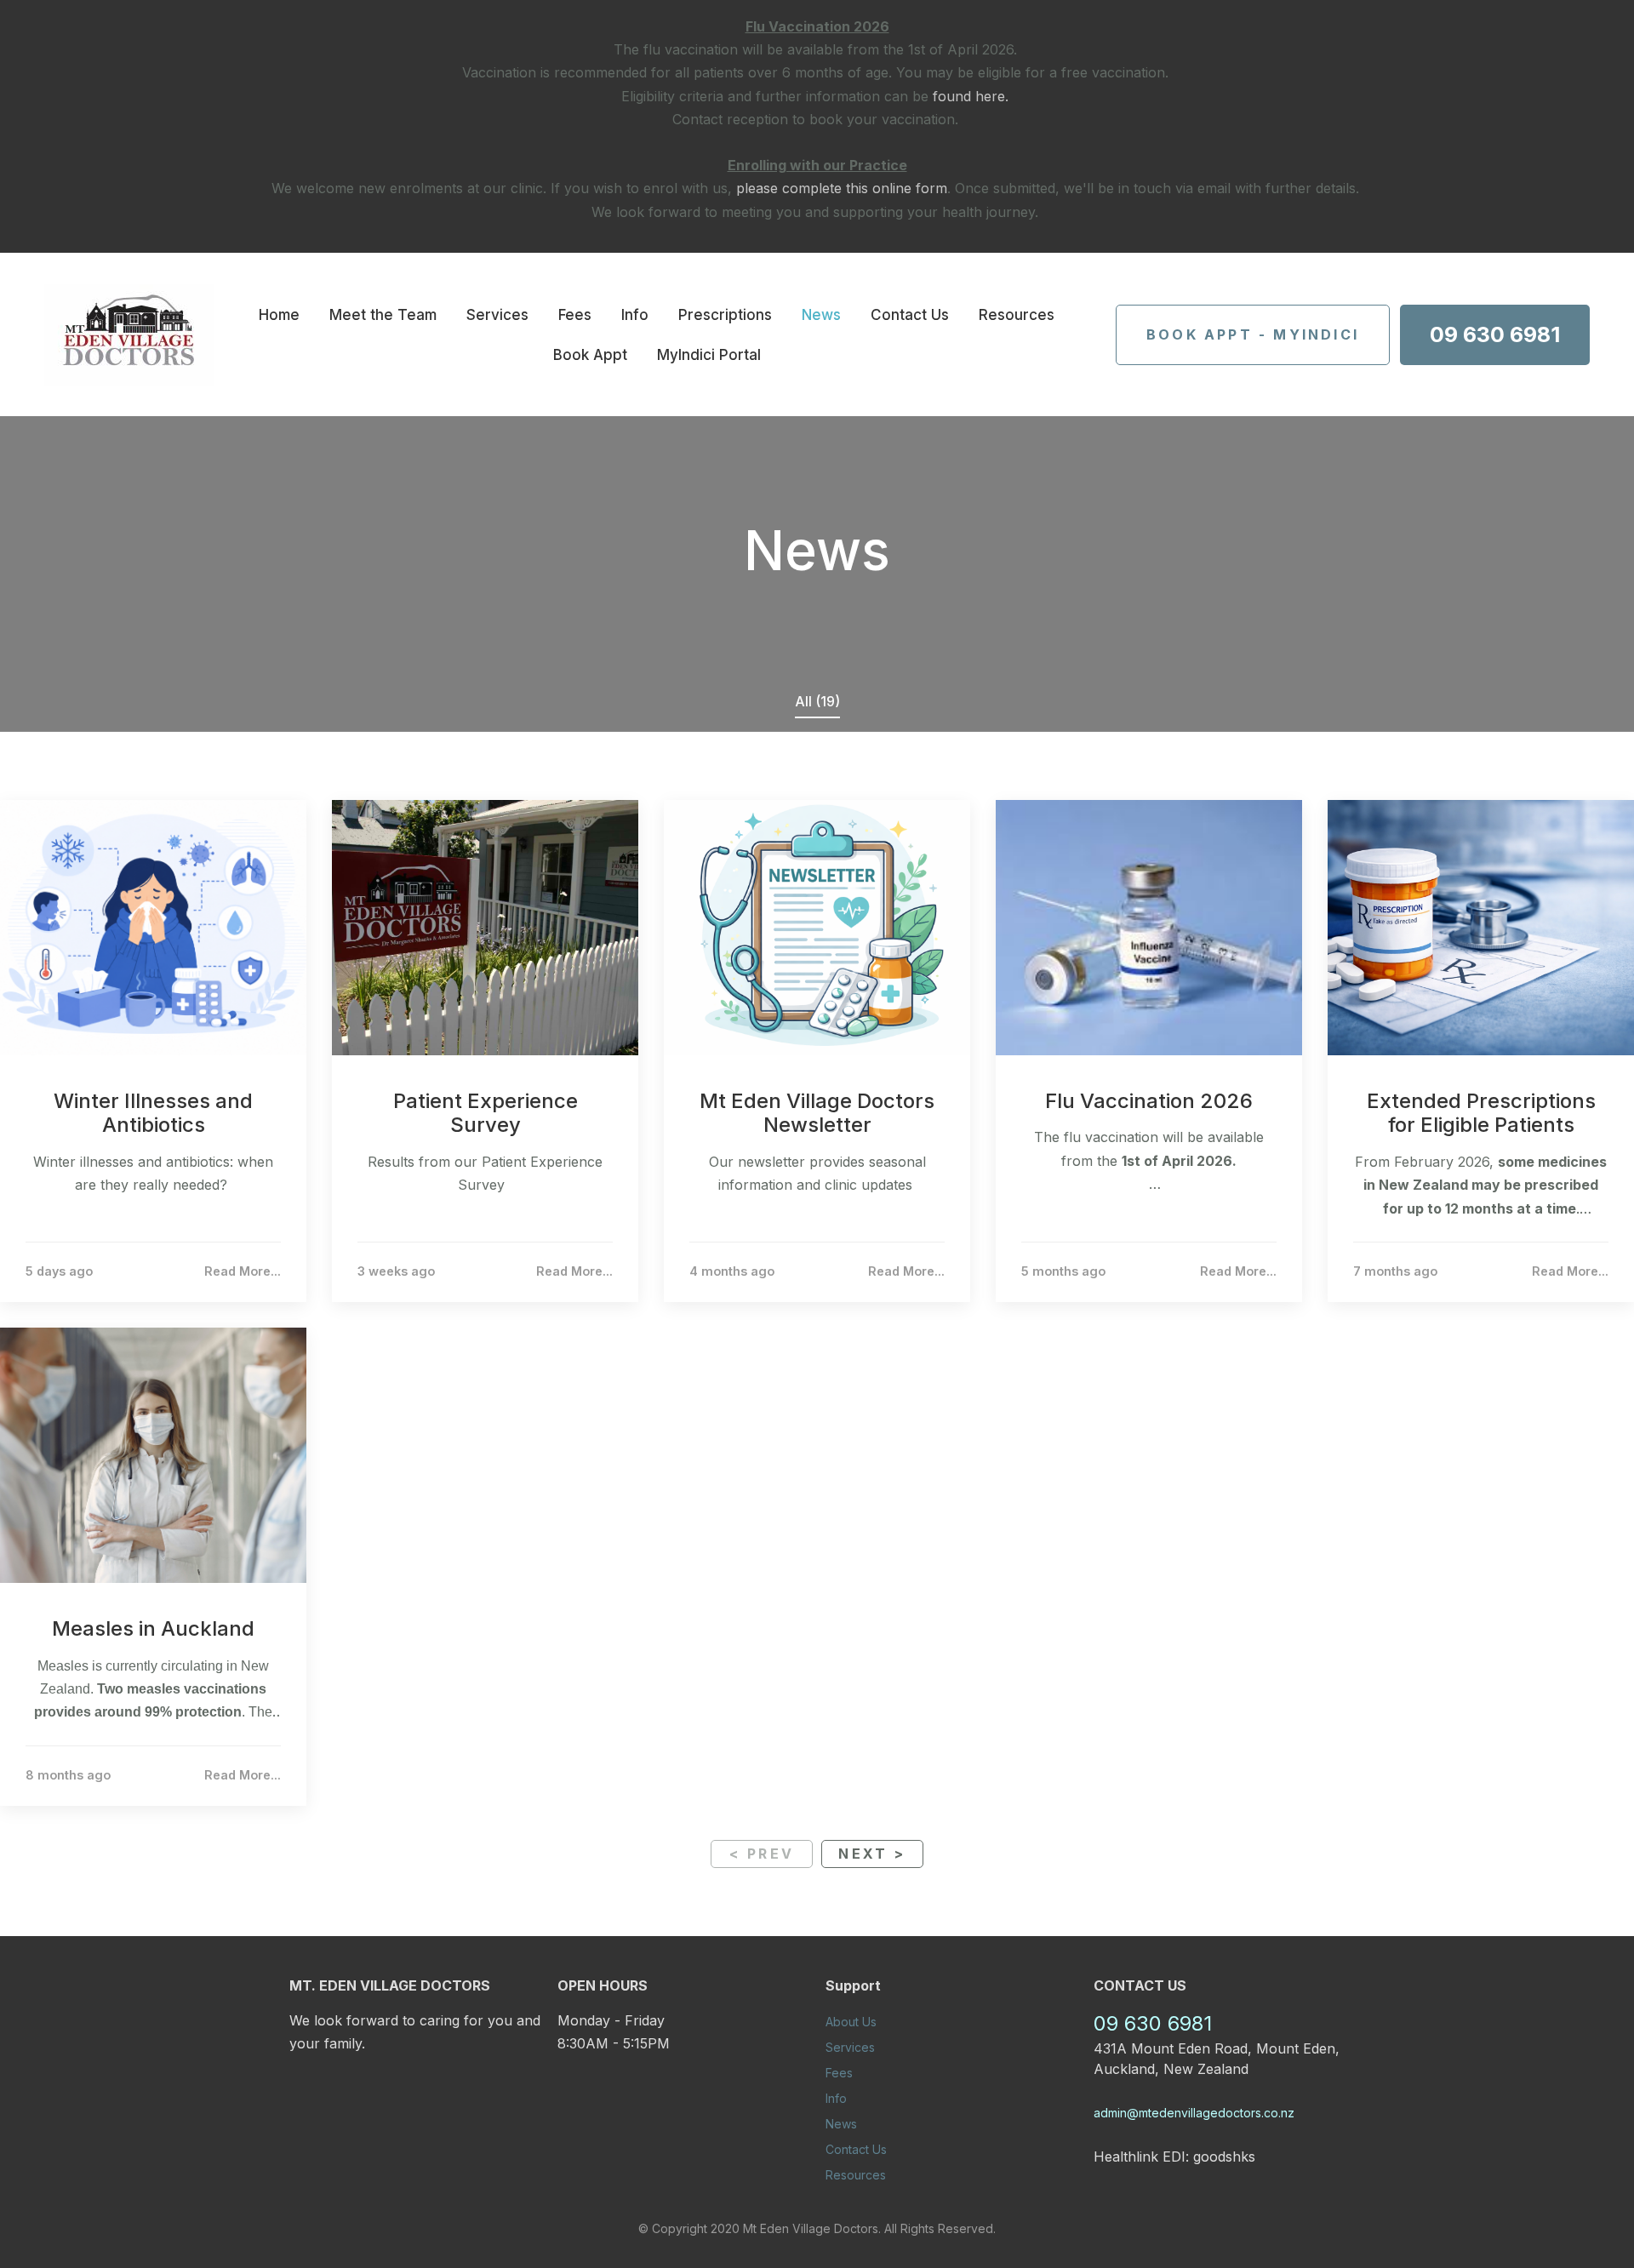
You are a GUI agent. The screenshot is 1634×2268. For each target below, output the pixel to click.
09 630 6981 (1495, 334)
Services (497, 315)
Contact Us (910, 315)
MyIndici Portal (709, 355)
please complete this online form (842, 188)
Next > (872, 1854)
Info (635, 315)
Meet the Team (383, 315)
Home (279, 315)
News (821, 315)
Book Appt (590, 355)
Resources (1017, 315)
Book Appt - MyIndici (1253, 334)
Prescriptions (725, 315)
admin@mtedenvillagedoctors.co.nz (1194, 2113)
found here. (971, 96)
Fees (575, 315)
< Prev (762, 1854)
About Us (851, 2022)
